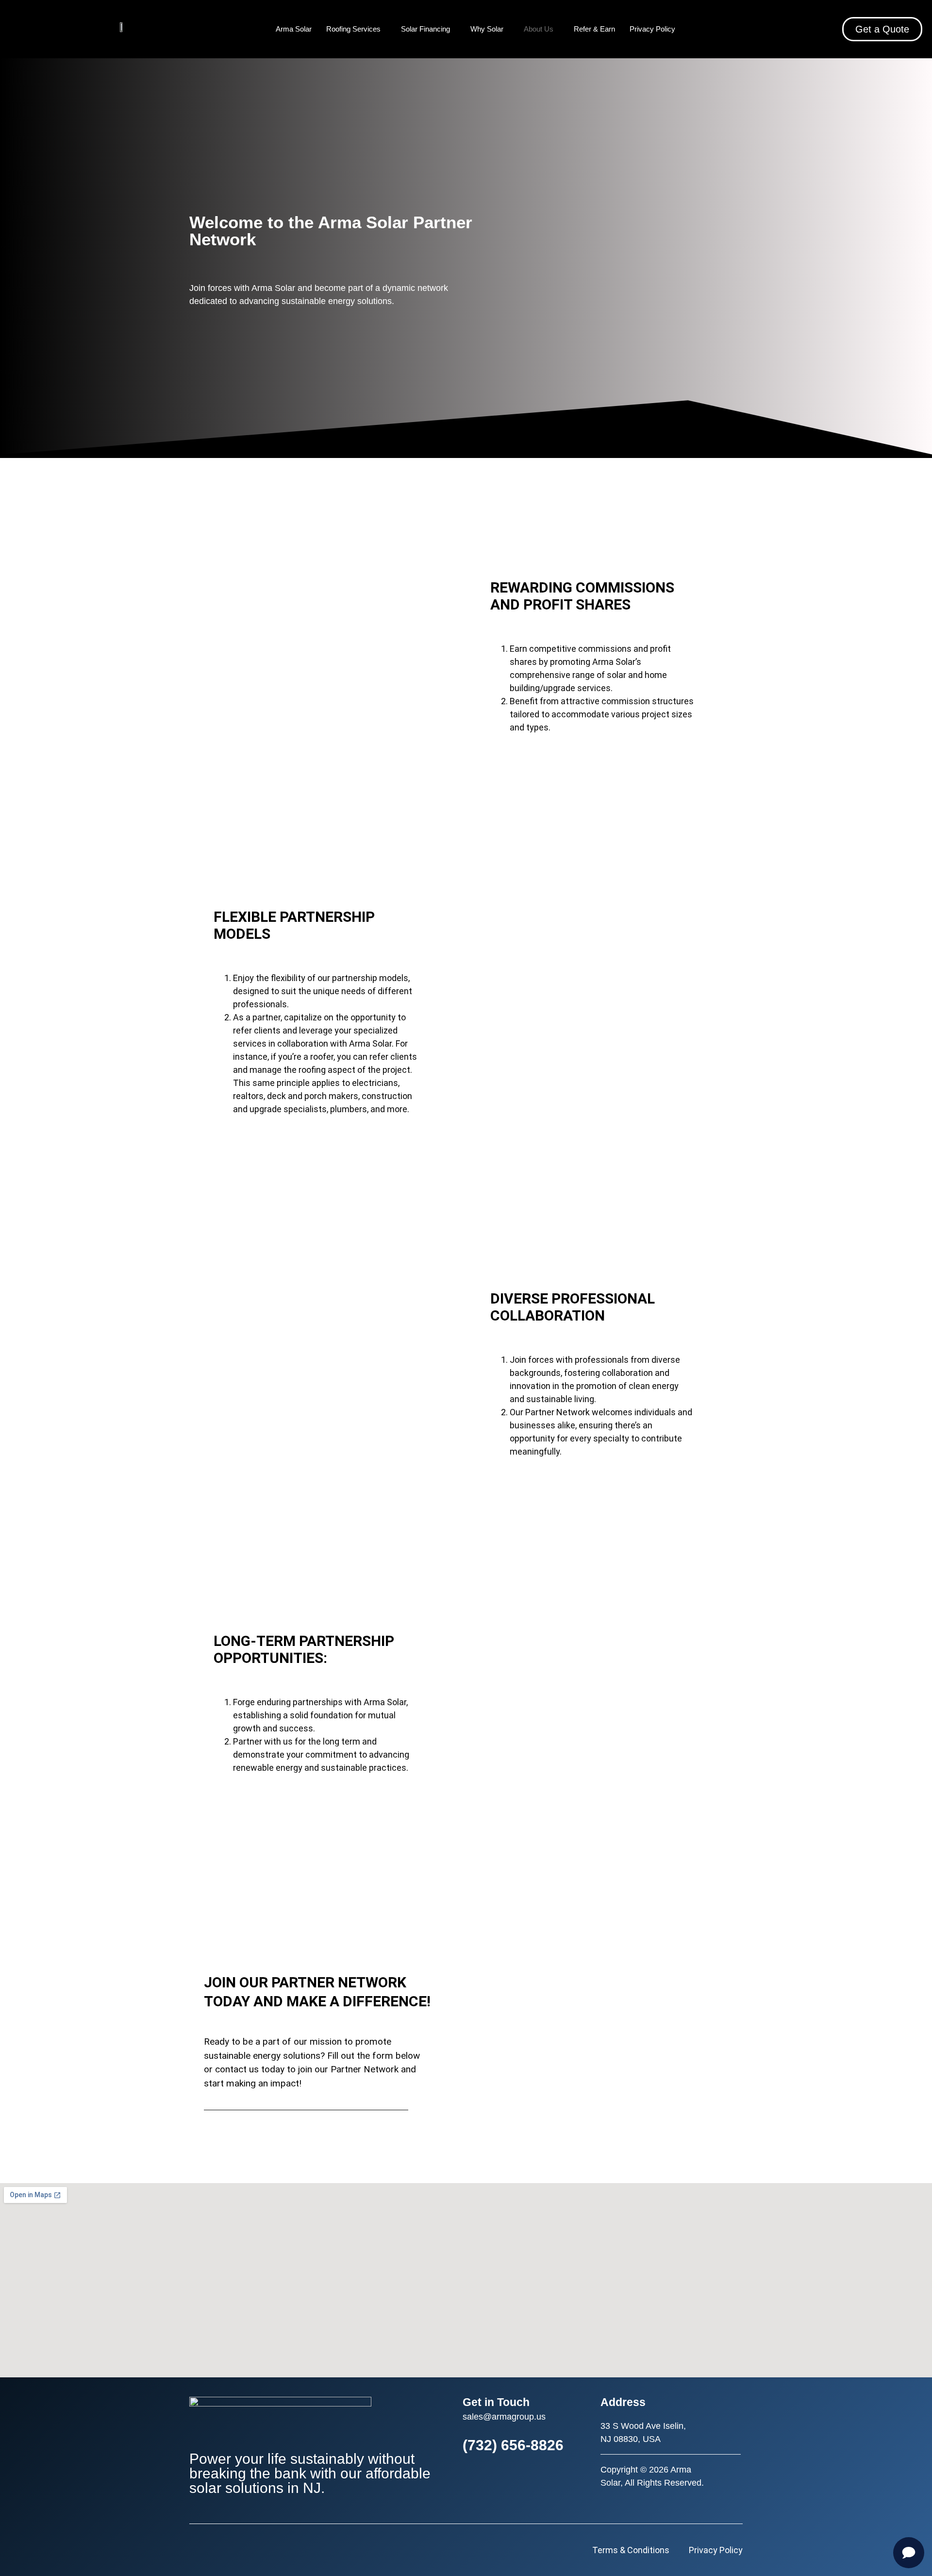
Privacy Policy (652, 29)
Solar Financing (425, 29)
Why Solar (487, 29)
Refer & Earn (594, 29)
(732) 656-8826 (513, 2445)
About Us (539, 29)
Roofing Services (353, 29)
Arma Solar (294, 29)
